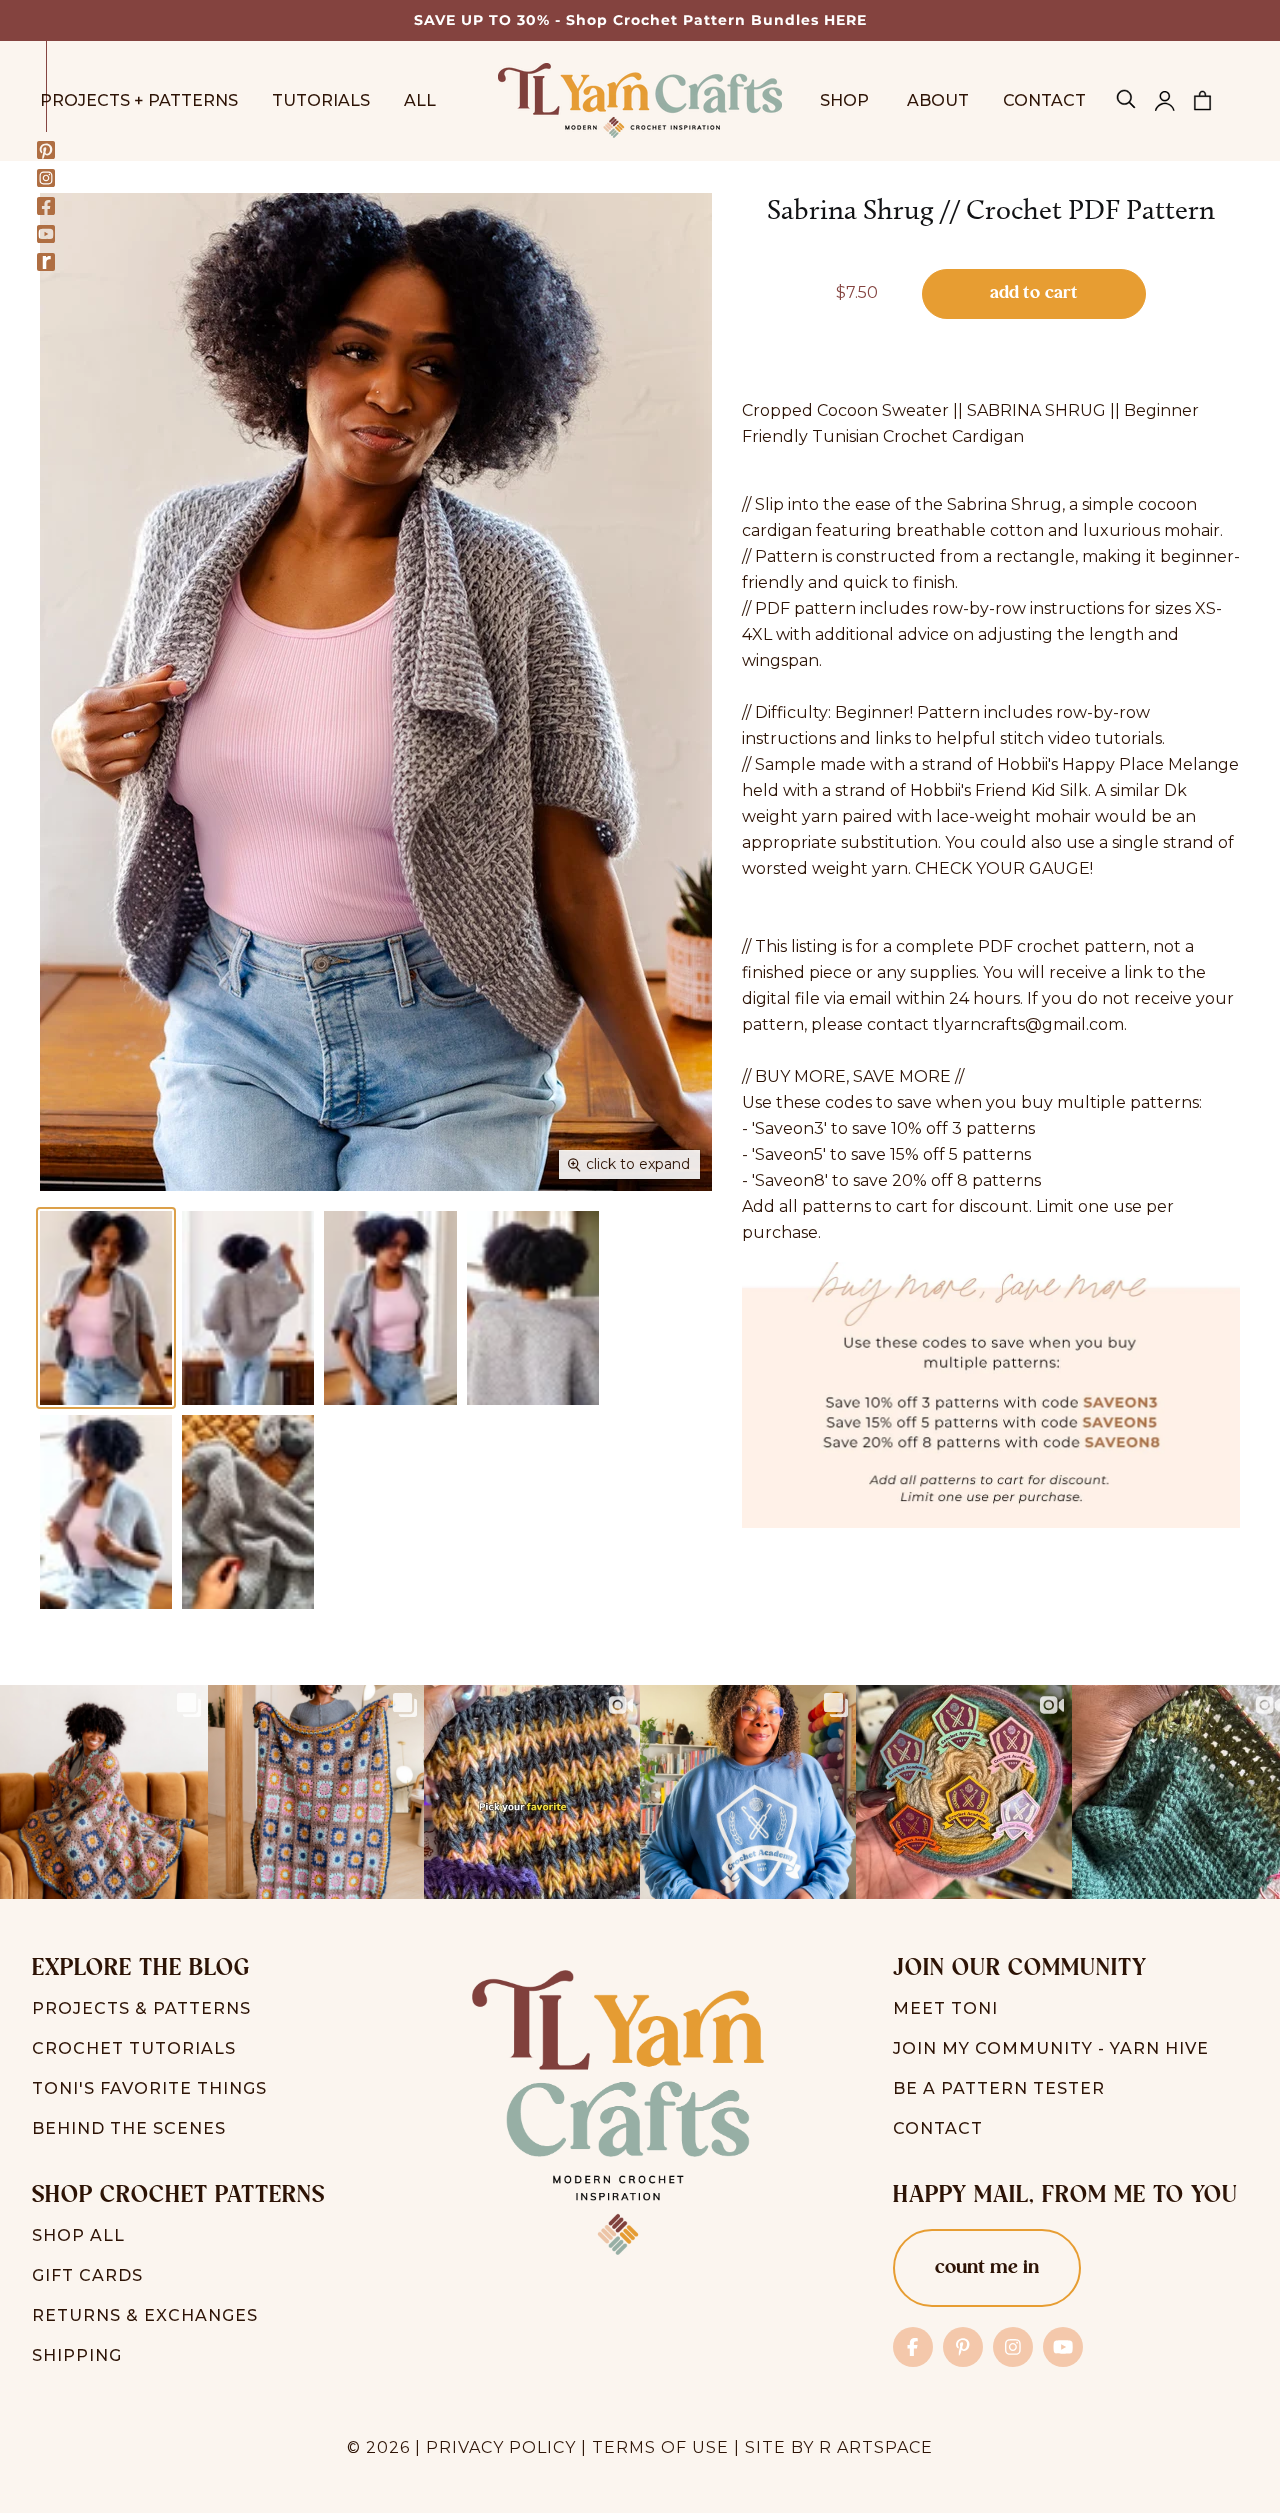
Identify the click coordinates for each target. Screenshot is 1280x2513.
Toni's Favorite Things (149, 2088)
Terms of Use (660, 2447)
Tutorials (321, 100)
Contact (1044, 100)
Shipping (77, 2355)
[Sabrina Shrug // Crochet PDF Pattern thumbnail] (106, 1308)
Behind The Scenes (129, 2128)
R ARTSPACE (876, 2447)
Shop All (78, 2235)
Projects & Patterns (141, 2008)
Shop (846, 100)
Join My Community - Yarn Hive (1051, 2048)
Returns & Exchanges (145, 2315)
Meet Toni (945, 2008)
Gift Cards (87, 2275)
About (938, 100)
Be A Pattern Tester (999, 2088)
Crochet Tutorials (134, 2048)
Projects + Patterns (139, 100)
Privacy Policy (501, 2447)
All (420, 100)
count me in (987, 2268)
